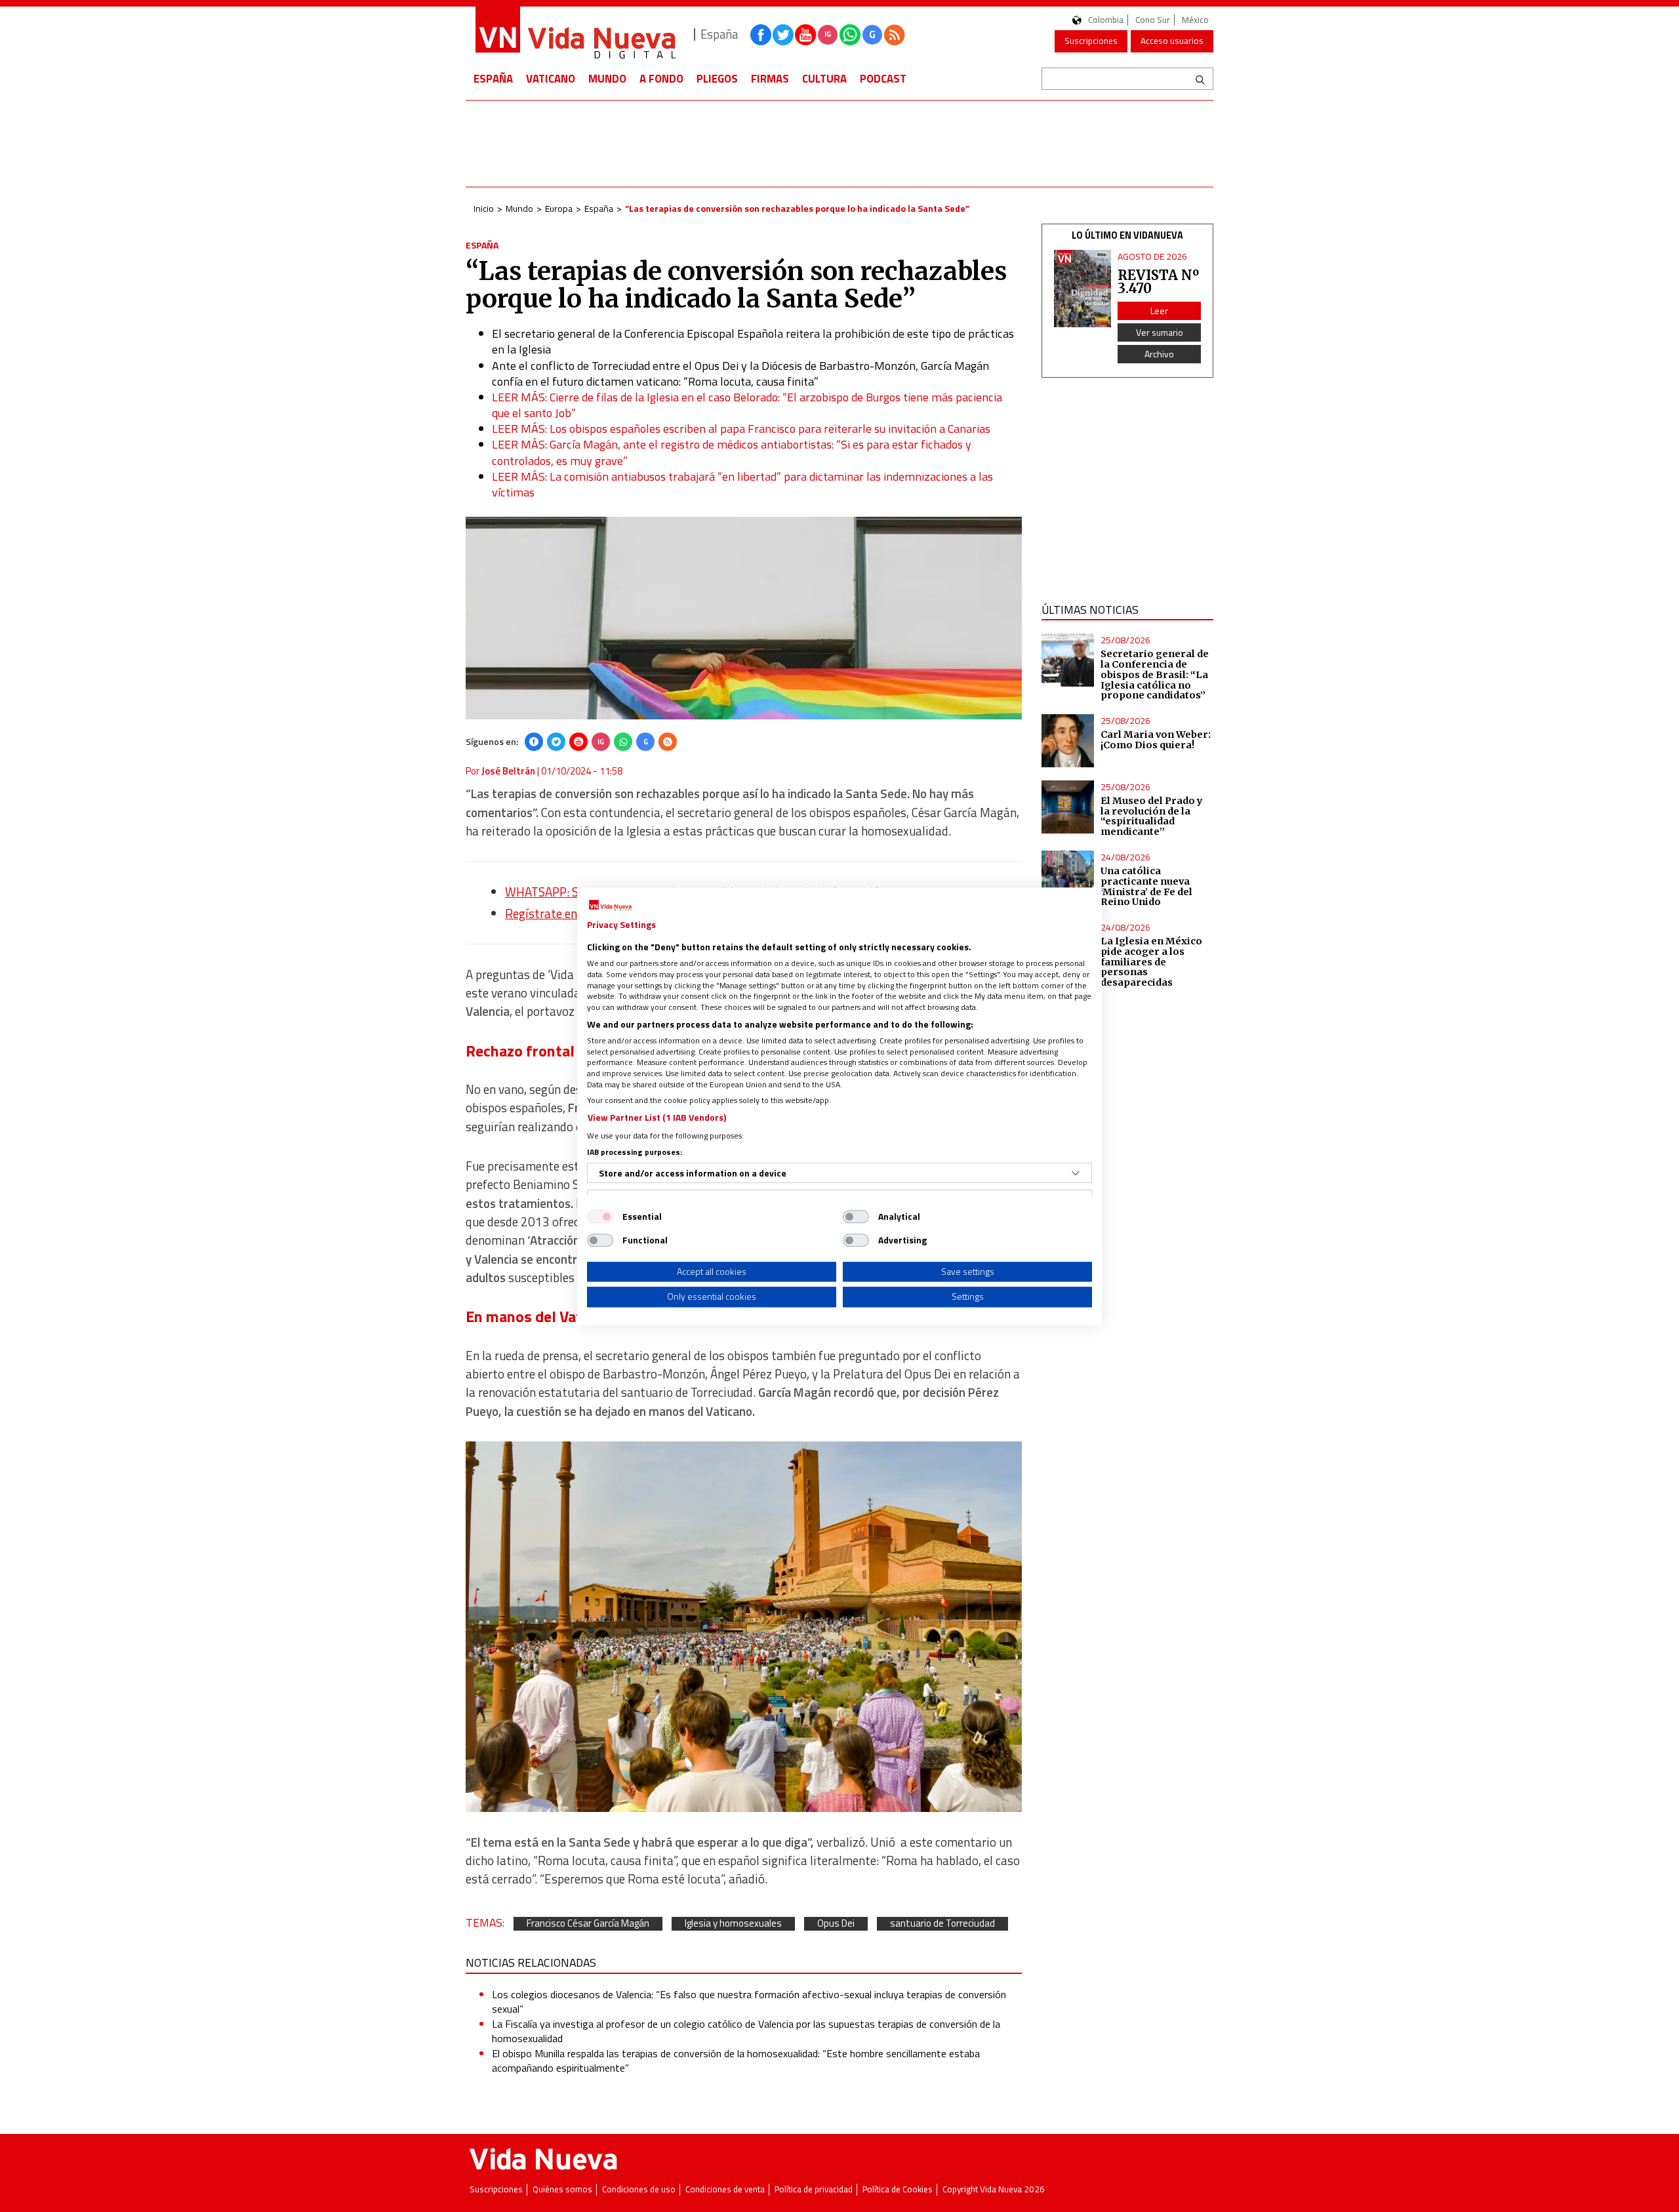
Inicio (484, 208)
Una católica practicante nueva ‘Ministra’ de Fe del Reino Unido (1146, 887)
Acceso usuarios (1172, 41)
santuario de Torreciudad (942, 1924)
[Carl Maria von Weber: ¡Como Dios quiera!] (1068, 741)
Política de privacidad (814, 2189)
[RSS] (668, 742)
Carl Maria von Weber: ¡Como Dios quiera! (1156, 740)
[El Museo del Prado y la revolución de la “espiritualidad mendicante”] (1068, 807)
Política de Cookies (898, 2189)
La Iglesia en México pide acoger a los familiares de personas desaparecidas (1151, 962)
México (1195, 20)
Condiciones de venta (725, 2189)
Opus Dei (836, 1924)
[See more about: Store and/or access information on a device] (1076, 1173)
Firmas (770, 79)
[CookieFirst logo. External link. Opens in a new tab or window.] (610, 906)
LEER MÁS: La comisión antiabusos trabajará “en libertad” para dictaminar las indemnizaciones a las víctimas (742, 484)
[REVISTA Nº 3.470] (1083, 289)
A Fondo (661, 79)
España (493, 79)
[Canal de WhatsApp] (850, 35)
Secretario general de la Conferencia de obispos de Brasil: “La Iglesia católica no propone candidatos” (1155, 674)
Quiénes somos (562, 2189)
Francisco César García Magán (588, 1924)
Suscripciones (1091, 41)
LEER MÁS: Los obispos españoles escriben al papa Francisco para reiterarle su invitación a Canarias (741, 429)
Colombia (1106, 20)
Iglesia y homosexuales (733, 1924)
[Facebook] (534, 742)
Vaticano (551, 79)
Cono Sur (1153, 20)
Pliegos (717, 79)
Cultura (824, 79)
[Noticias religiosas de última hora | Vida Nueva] (575, 34)
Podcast (883, 79)
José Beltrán (508, 771)
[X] (556, 742)
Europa (559, 208)
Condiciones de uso (639, 2189)
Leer (1159, 311)
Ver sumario (1160, 332)
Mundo (607, 79)
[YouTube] (578, 742)
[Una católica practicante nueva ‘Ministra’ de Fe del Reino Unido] (1068, 877)
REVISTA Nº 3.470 (1158, 282)
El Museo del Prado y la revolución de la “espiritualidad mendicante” (1152, 816)
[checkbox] (600, 1217)
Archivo (1159, 354)
